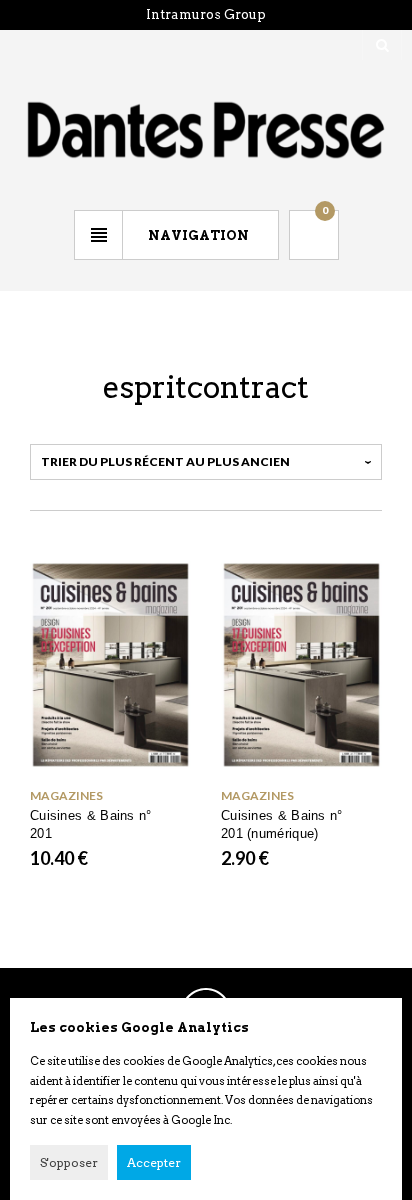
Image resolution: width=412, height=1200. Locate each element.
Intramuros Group (206, 14)
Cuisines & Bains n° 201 (91, 824)
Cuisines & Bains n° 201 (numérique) (282, 824)
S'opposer (69, 1162)
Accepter (154, 1162)
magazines (66, 795)
